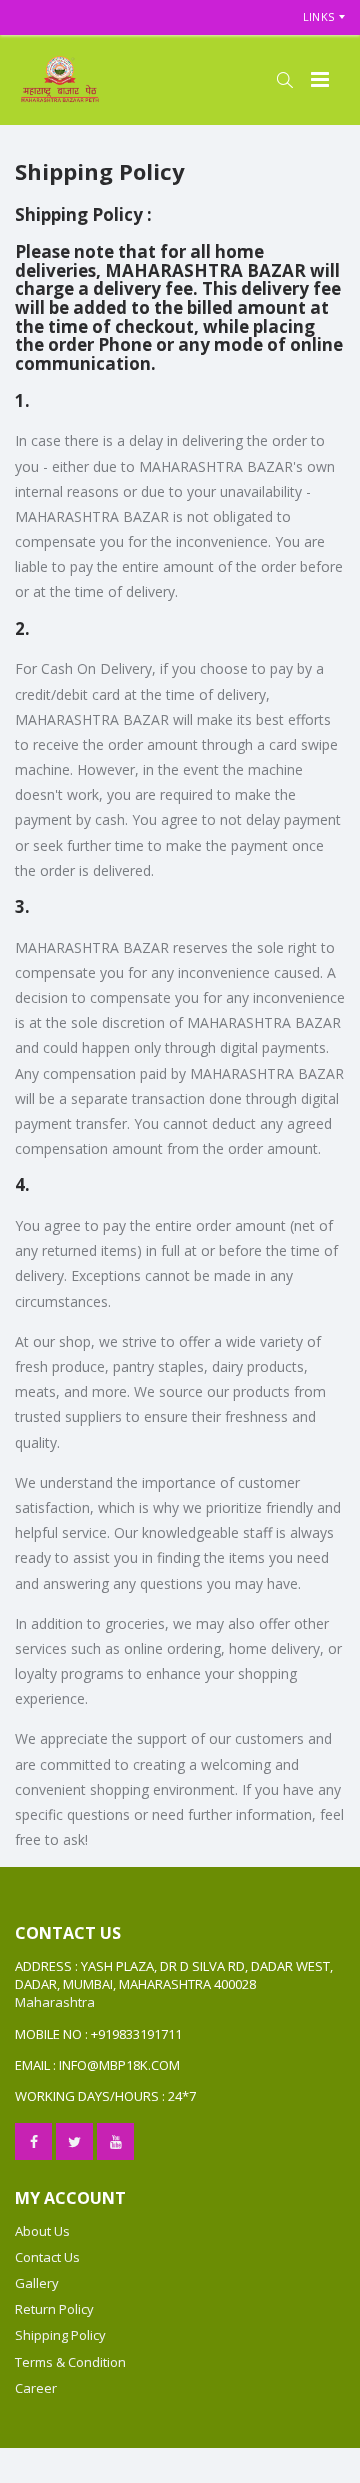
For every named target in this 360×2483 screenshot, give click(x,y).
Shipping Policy (60, 2335)
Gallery (37, 2283)
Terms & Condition (70, 2362)
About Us (42, 2231)
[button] (284, 80)
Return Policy (54, 2309)
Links (318, 16)
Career (36, 2388)
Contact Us (47, 2257)
